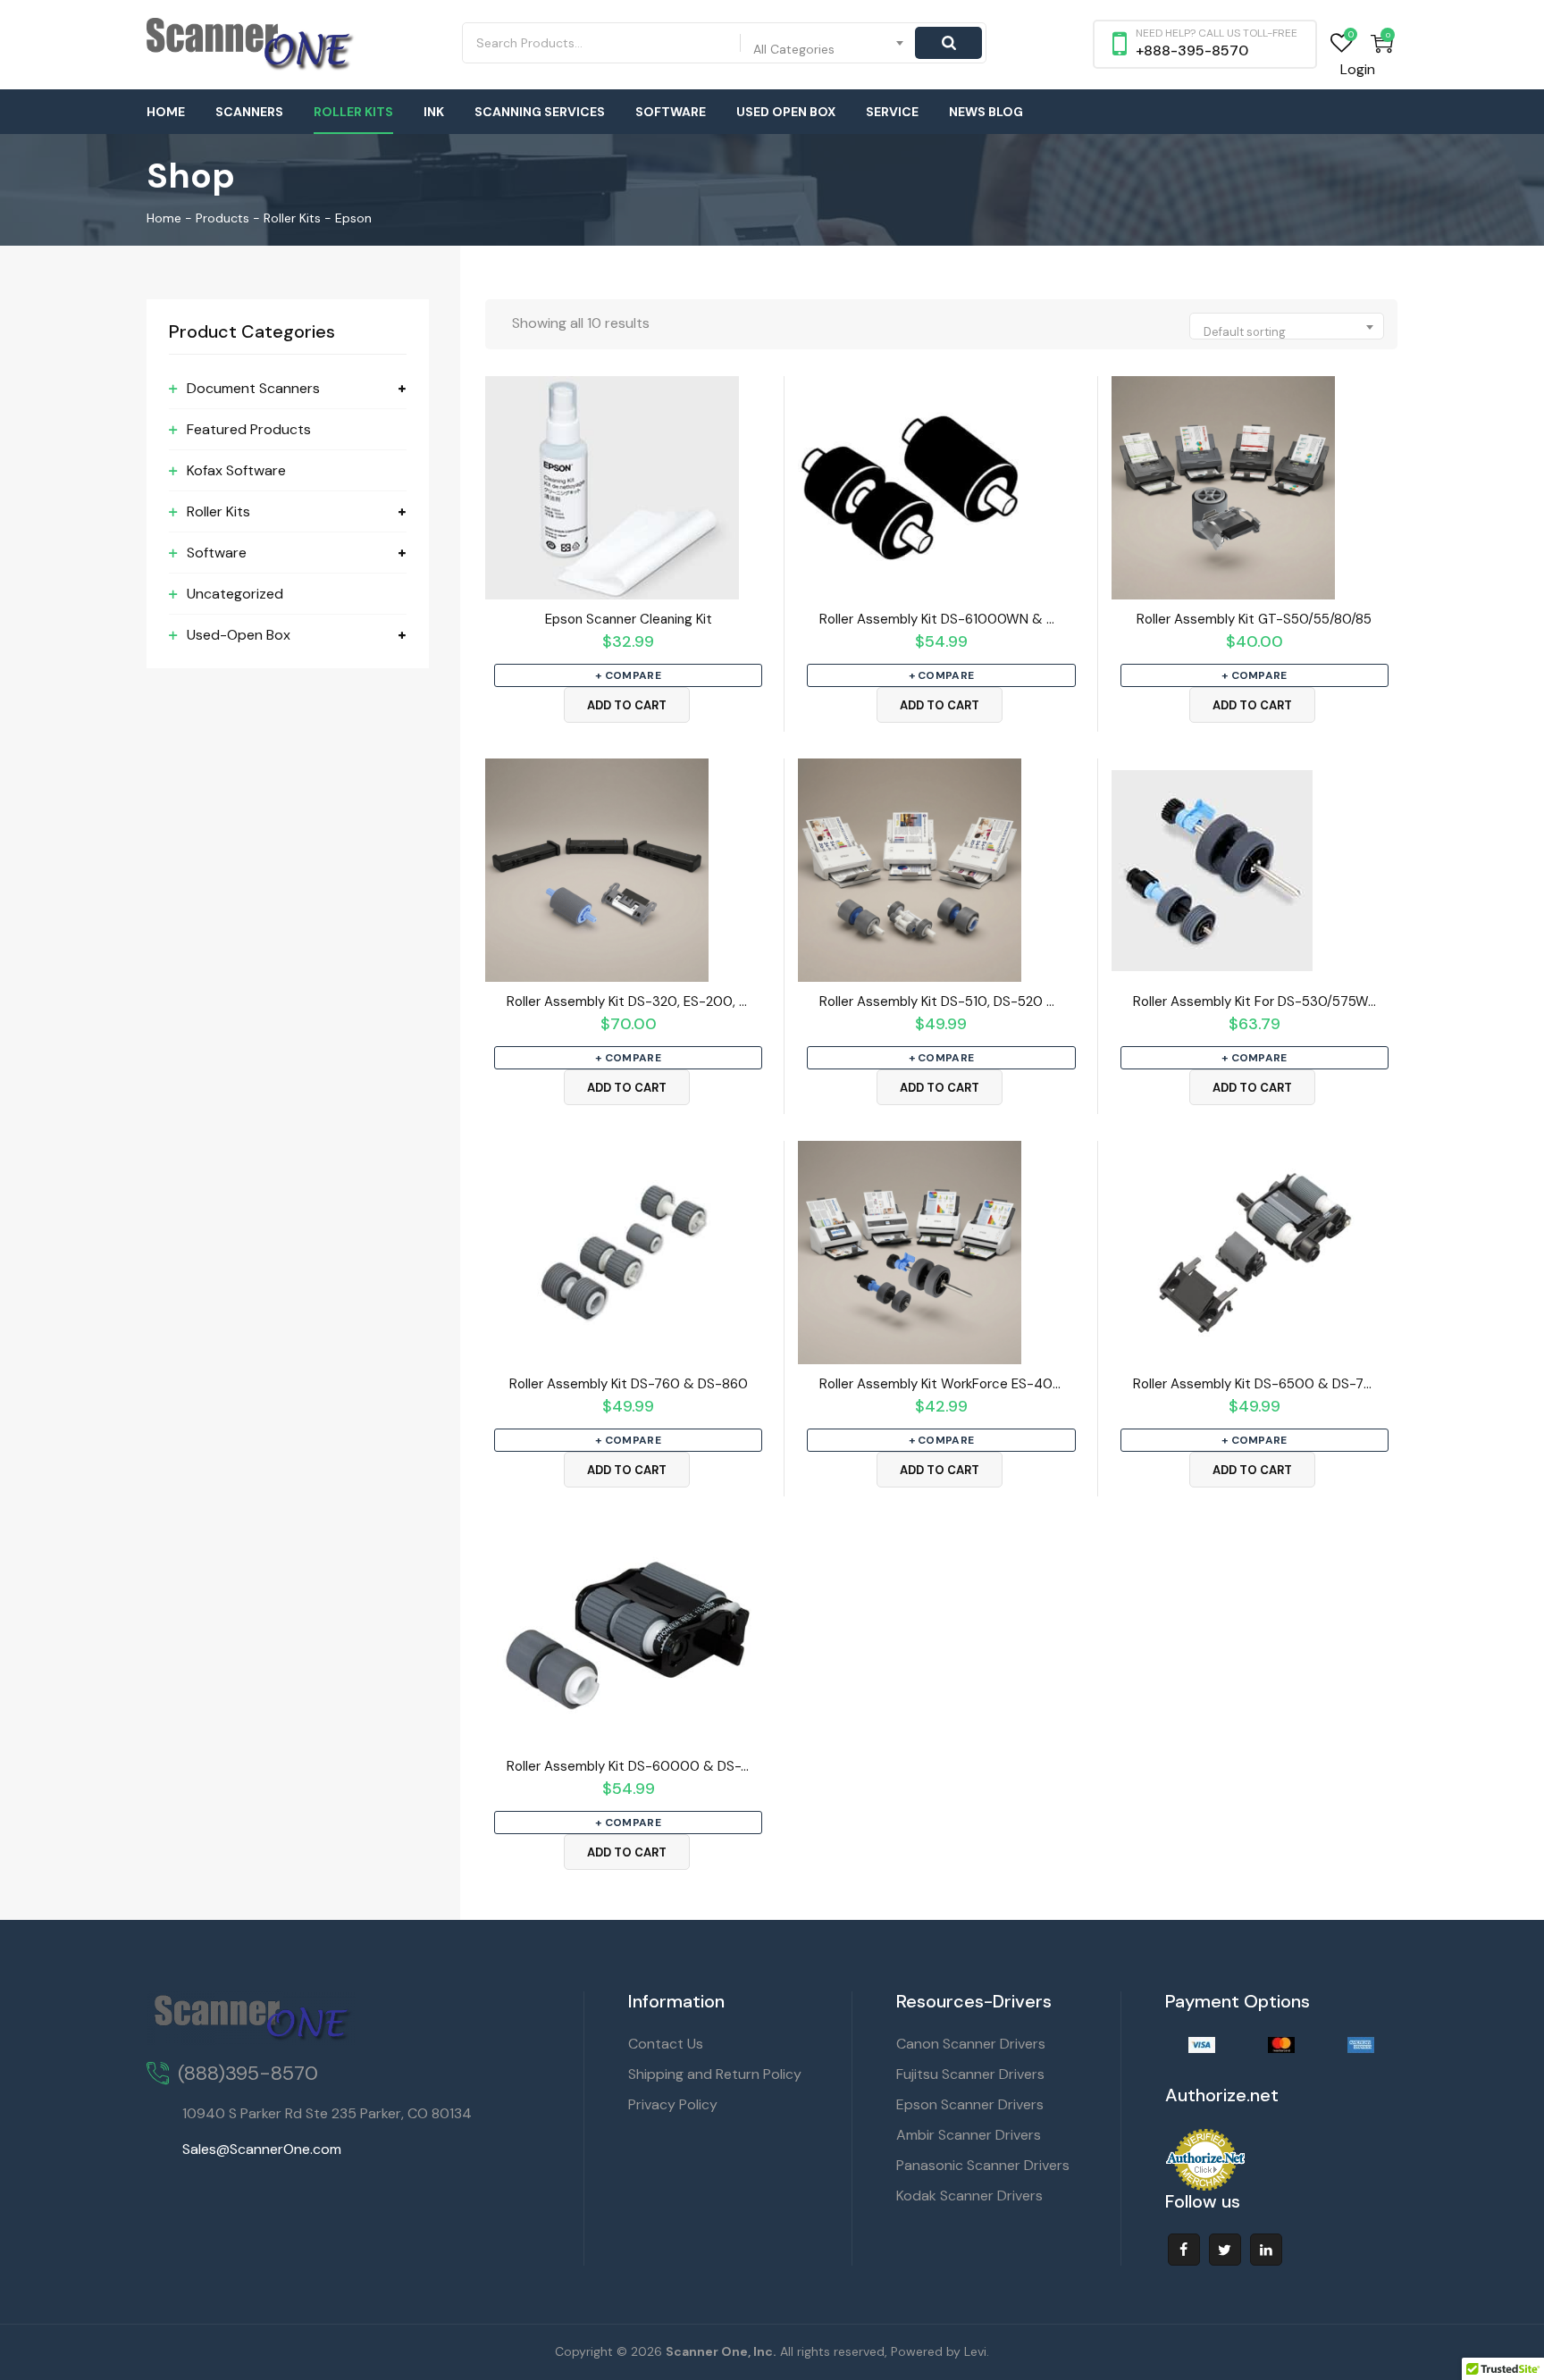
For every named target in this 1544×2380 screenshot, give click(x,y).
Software (671, 112)
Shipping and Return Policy (715, 2074)
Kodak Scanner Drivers (969, 2196)
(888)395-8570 (248, 2073)
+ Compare (628, 675)
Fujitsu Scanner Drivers (970, 2074)
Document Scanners (253, 388)
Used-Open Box (239, 635)
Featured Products (249, 429)
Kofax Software (236, 470)
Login (1358, 69)
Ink (434, 112)
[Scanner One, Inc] (251, 45)
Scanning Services (540, 112)
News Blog (986, 112)
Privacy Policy (673, 2104)
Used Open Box (786, 112)
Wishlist (1342, 43)
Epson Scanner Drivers (970, 2104)
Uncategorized (235, 594)
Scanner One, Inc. (721, 2351)
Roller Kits (353, 112)
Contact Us (666, 2044)
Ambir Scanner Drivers (969, 2135)
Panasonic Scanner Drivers (983, 2165)
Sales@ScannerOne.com (262, 2149)
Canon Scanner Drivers (971, 2044)
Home (166, 112)
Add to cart (627, 705)
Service (892, 112)
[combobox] (829, 43)
